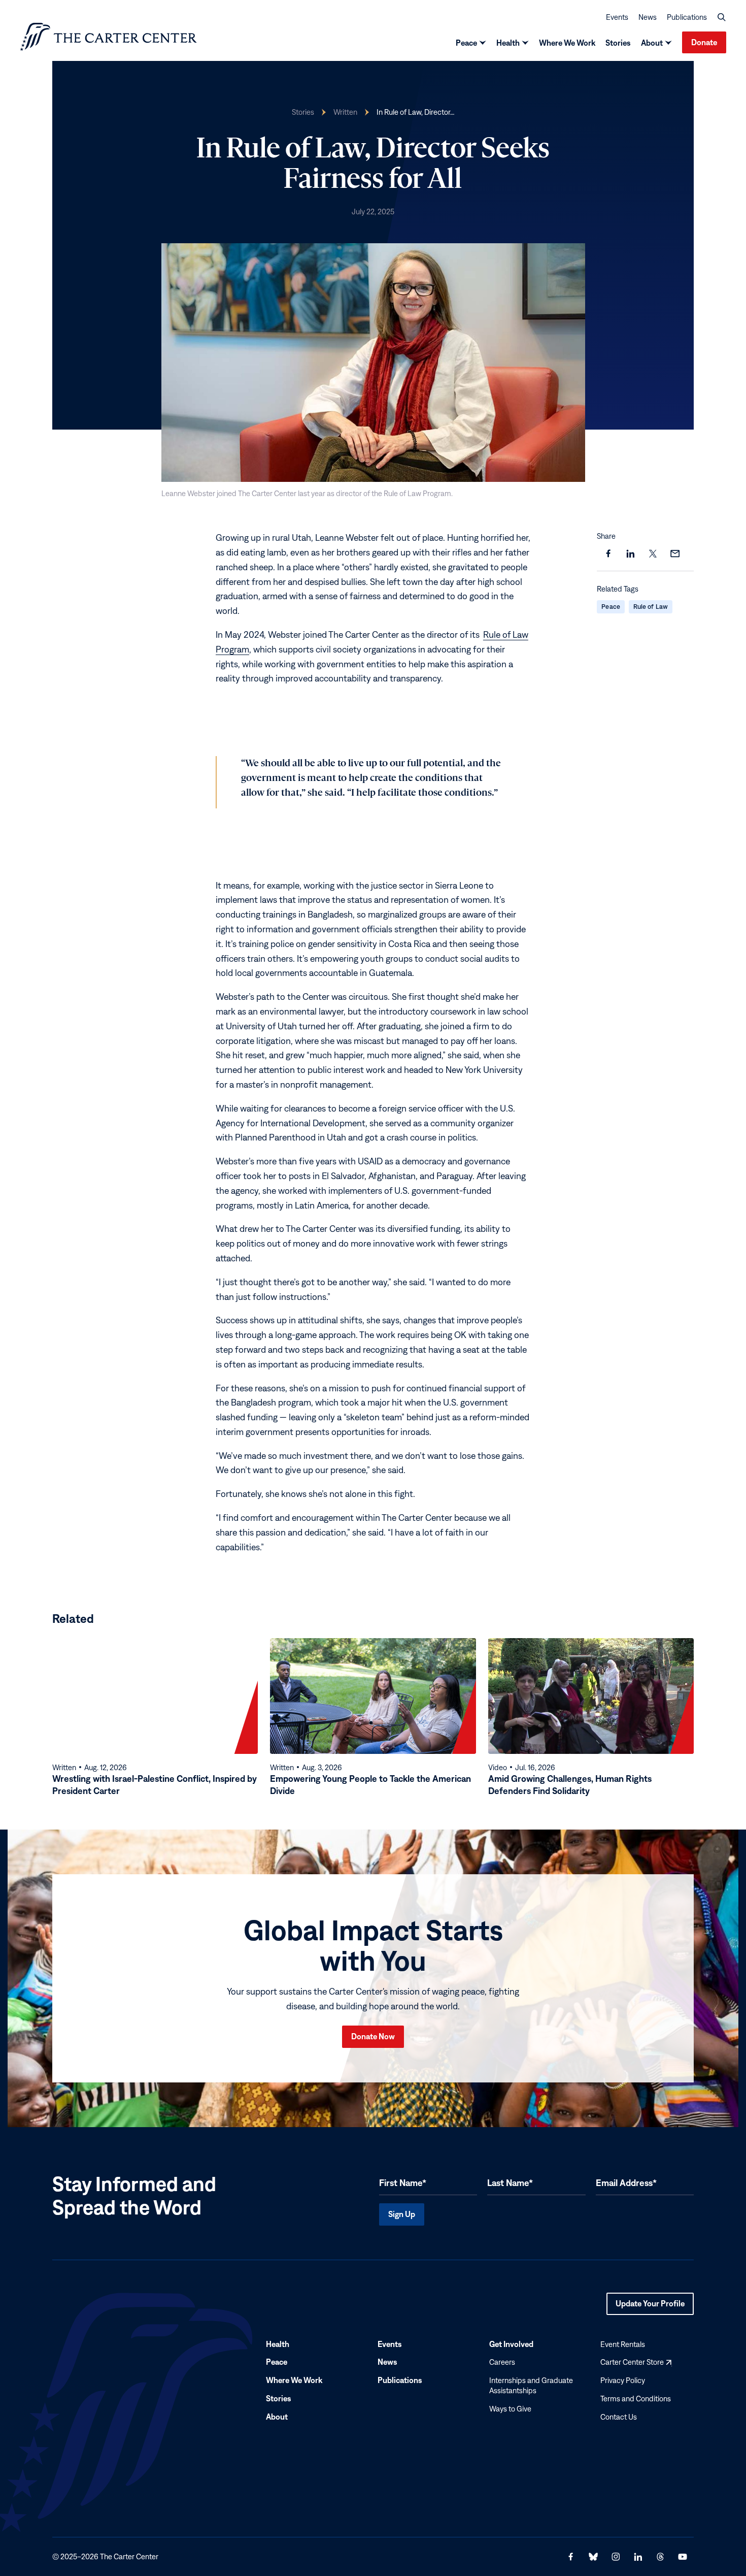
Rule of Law (651, 607)
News (648, 17)
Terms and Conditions (636, 2399)
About (652, 43)
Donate (704, 42)
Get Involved (511, 2344)
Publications (687, 17)
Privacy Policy (623, 2380)
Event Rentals (623, 2344)
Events (617, 17)
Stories (618, 43)
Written (345, 112)
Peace (466, 43)
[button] (722, 17)
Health (508, 43)
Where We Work (567, 43)
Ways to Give (510, 2409)
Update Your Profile (650, 2307)
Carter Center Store (636, 2362)
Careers (502, 2362)
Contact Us (619, 2417)
